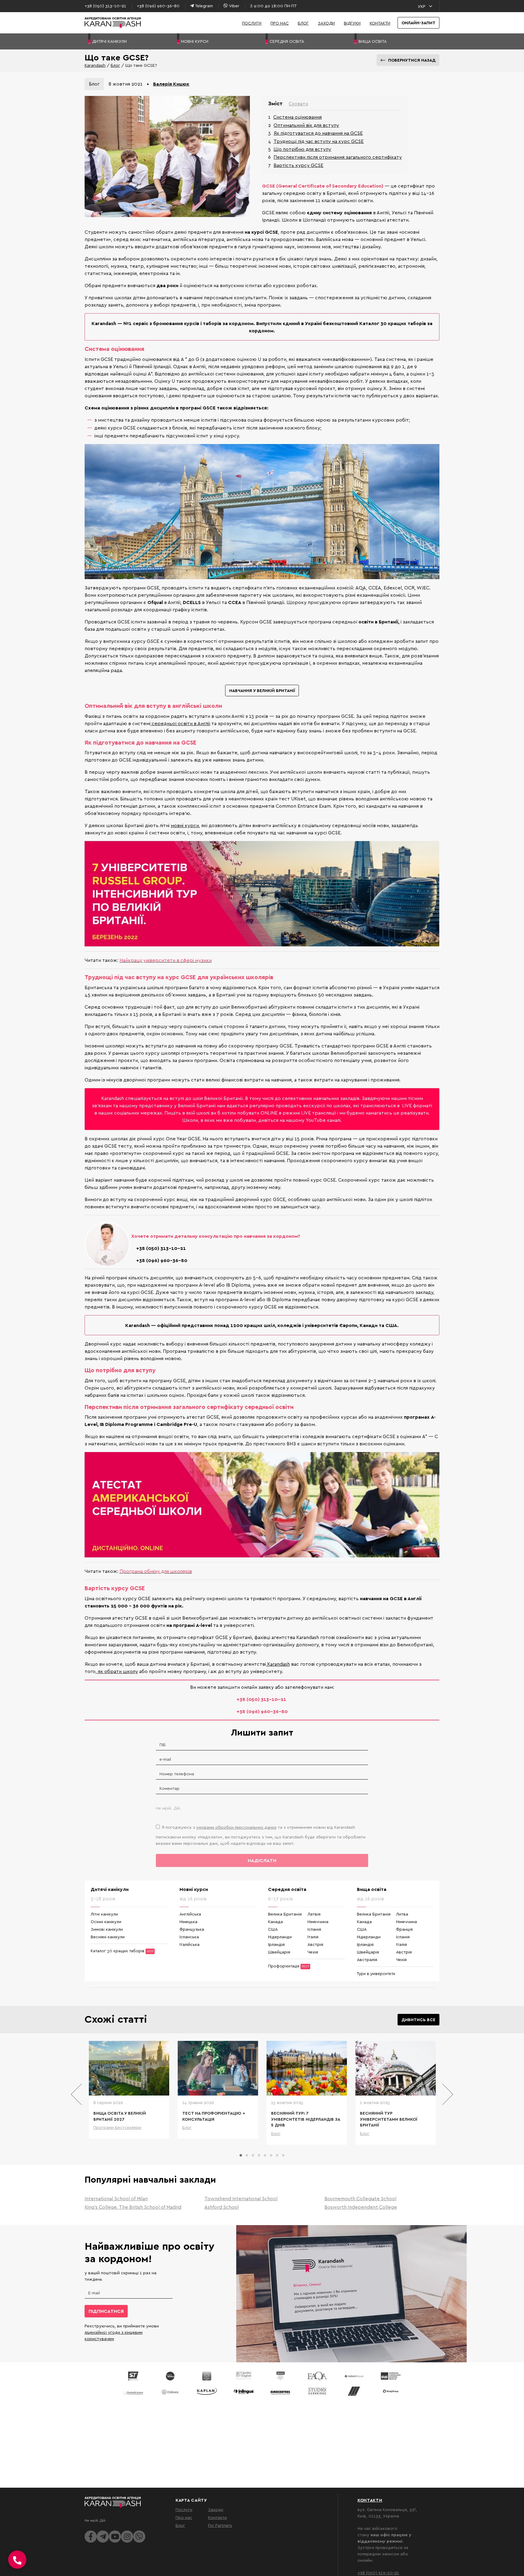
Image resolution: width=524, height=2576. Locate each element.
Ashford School (222, 2207)
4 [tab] (259, 2155)
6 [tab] (271, 2155)
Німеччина (318, 1921)
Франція (404, 1929)
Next (447, 2094)
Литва (402, 1914)
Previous (77, 2094)
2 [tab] (247, 2155)
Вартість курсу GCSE (298, 165)
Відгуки (352, 23)
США (273, 1929)
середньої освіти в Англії (180, 723)
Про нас (280, 23)
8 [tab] (283, 2155)
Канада (275, 1921)
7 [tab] (277, 2155)
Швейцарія (279, 1952)
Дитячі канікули (110, 1889)
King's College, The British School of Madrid (133, 2207)
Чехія (313, 1952)
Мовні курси (194, 1889)
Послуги (252, 23)
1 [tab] (241, 2155)
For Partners (220, 2525)
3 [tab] (253, 2155)
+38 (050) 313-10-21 (378, 2573)
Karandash (95, 65)
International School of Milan (116, 2198)
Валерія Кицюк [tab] (171, 84)
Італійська (190, 1944)
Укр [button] (422, 6)
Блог (303, 23)
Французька (192, 1929)
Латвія (314, 1914)
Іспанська (189, 1937)
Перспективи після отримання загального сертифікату (338, 157)
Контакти (380, 23)
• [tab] (148, 84)
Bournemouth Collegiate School (360, 2198)
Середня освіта (287, 1889)
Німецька (188, 1921)
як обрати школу (117, 1671)
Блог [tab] (94, 84)
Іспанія (314, 1929)
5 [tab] (265, 2155)
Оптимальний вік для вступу (306, 125)
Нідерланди (280, 1937)
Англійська (190, 1914)
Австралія (367, 1959)
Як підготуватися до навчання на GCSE (318, 133)
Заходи (326, 23)
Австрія (315, 1944)
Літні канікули (104, 1914)
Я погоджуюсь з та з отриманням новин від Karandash (259, 1827)
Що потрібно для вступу (302, 149)
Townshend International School (241, 2198)
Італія (313, 1937)
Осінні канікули (106, 1921)
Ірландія (276, 1944)
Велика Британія (285, 1914)
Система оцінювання (297, 117)
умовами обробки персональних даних (236, 1827)
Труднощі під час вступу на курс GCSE (319, 141)
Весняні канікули (108, 1937)
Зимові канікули (107, 1929)
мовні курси (185, 825)
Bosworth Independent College (361, 2207)
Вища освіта (372, 1889)
